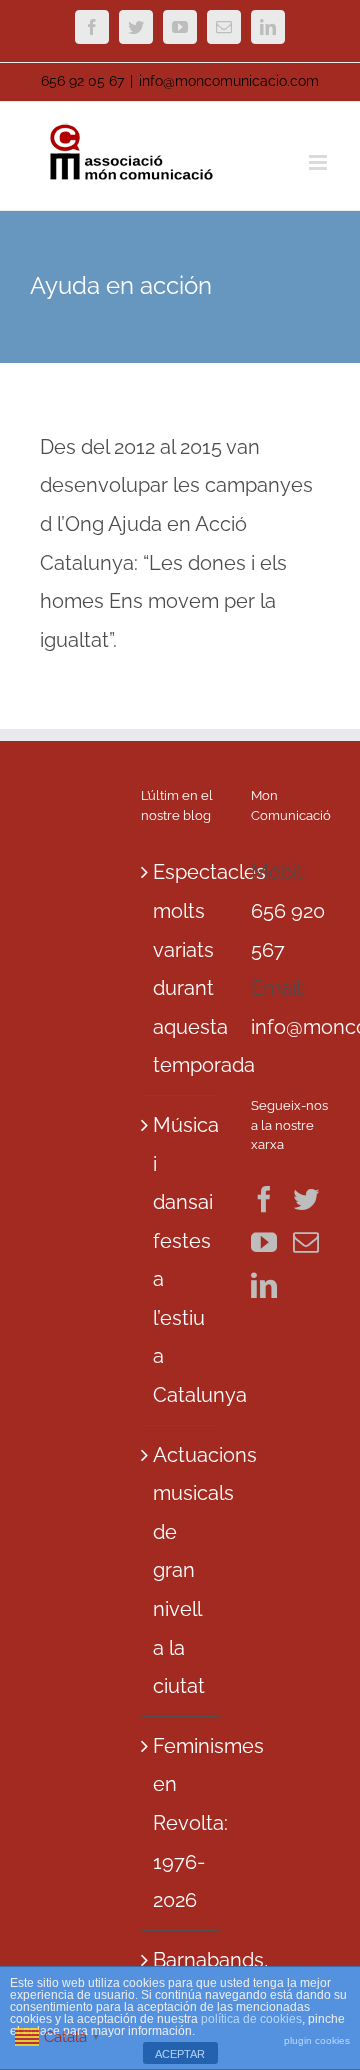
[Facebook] (264, 1199)
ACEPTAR (180, 2054)
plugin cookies (317, 2040)
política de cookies (251, 2019)
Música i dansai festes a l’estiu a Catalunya (181, 1260)
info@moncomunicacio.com (229, 81)
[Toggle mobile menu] (319, 162)
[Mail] (306, 1242)
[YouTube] (264, 1242)
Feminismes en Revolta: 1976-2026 (181, 1823)
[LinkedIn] (264, 1285)
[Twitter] (306, 1199)
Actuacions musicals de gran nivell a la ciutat (181, 1571)
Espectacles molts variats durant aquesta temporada (181, 968)
